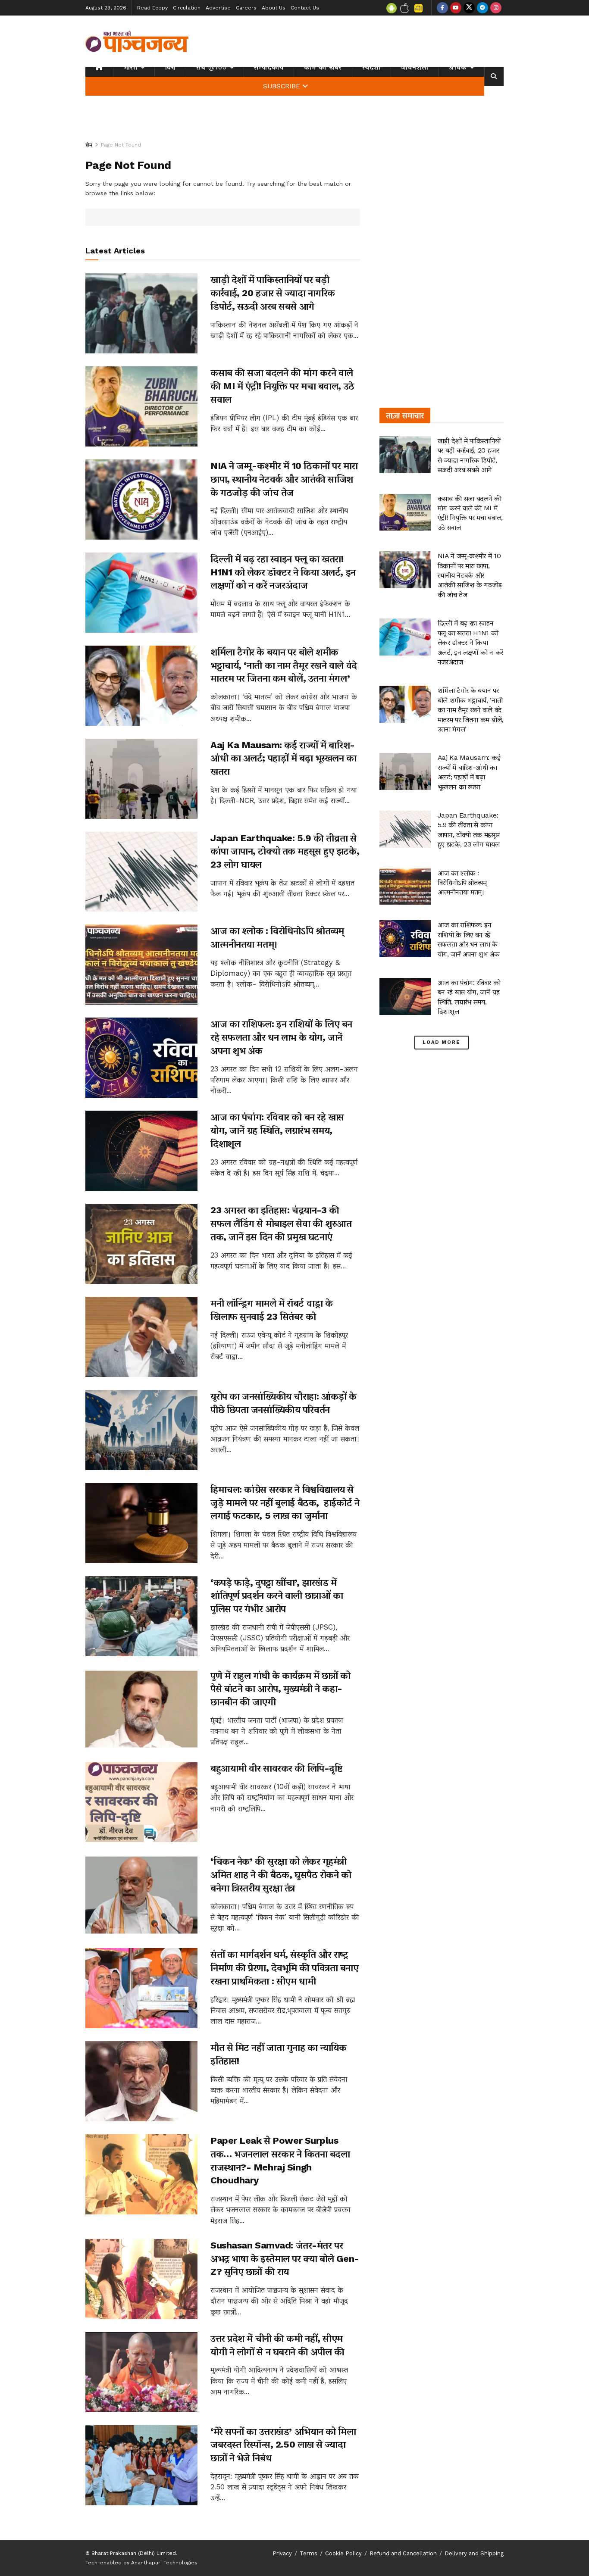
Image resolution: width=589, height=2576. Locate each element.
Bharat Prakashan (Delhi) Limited (134, 2553)
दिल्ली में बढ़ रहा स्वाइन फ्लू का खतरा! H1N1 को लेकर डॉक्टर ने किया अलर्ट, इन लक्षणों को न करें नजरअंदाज (283, 572)
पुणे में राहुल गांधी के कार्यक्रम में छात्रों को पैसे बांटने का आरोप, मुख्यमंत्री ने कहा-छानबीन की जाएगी (280, 1689)
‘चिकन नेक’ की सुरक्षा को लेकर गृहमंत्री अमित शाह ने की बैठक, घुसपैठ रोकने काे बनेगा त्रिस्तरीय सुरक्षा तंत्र (281, 1875)
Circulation (187, 8)
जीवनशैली (415, 67)
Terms (309, 2553)
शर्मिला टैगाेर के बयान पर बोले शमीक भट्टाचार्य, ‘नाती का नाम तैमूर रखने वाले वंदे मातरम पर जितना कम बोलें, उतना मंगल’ (284, 665)
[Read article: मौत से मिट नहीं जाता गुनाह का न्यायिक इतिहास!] (141, 2081)
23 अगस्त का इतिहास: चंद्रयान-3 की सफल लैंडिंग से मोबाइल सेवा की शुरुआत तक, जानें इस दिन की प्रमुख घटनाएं (281, 1223)
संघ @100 (211, 67)
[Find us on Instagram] (496, 8)
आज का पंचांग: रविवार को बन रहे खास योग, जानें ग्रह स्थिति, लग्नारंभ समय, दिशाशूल (277, 1130)
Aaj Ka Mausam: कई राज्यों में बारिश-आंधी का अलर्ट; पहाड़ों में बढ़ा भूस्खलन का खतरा (284, 758)
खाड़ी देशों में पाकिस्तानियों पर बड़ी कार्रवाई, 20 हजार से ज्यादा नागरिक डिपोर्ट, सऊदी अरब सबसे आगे (273, 293)
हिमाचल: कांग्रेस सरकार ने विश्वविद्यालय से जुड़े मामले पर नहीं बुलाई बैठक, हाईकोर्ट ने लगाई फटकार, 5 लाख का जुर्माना (285, 1503)
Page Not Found (121, 145)
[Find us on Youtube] (456, 8)
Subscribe (282, 86)
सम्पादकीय (269, 67)
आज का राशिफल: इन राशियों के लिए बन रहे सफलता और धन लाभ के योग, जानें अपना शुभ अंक (281, 1037)
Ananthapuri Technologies (164, 2563)
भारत (130, 67)
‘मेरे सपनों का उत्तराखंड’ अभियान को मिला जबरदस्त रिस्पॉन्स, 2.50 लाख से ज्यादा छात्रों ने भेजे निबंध (283, 2445)
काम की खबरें (323, 67)
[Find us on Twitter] (469, 8)
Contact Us (305, 8)
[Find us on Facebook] (442, 8)
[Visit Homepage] (137, 41)
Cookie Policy (343, 2553)
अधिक (458, 67)
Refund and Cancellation (403, 2553)
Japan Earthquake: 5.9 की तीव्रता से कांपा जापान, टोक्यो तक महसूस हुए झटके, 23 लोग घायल (285, 851)
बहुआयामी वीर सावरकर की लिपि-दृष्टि (276, 1768)
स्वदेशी (371, 67)
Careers (246, 8)
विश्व (170, 67)
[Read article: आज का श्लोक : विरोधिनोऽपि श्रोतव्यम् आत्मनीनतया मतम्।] (141, 965)
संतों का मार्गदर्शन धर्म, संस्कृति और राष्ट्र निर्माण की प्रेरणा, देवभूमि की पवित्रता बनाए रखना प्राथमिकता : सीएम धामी (285, 1968)
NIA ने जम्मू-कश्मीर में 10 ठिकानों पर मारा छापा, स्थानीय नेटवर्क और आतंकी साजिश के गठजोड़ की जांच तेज (284, 479)
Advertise (218, 8)
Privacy (282, 2553)
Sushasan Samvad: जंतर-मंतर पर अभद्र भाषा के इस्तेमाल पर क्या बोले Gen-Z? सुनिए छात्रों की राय (285, 2259)
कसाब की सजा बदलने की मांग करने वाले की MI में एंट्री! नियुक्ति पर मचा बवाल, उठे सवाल (282, 386)
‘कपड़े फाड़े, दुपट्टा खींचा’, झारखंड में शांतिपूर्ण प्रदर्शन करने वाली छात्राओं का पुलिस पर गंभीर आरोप (277, 1596)
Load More (441, 1042)
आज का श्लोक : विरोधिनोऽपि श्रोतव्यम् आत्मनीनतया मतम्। (462, 883)
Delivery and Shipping (474, 2553)
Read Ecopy (152, 8)
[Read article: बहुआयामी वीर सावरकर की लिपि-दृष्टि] (141, 1802)
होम (89, 145)
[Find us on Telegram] (482, 8)
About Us (274, 8)
